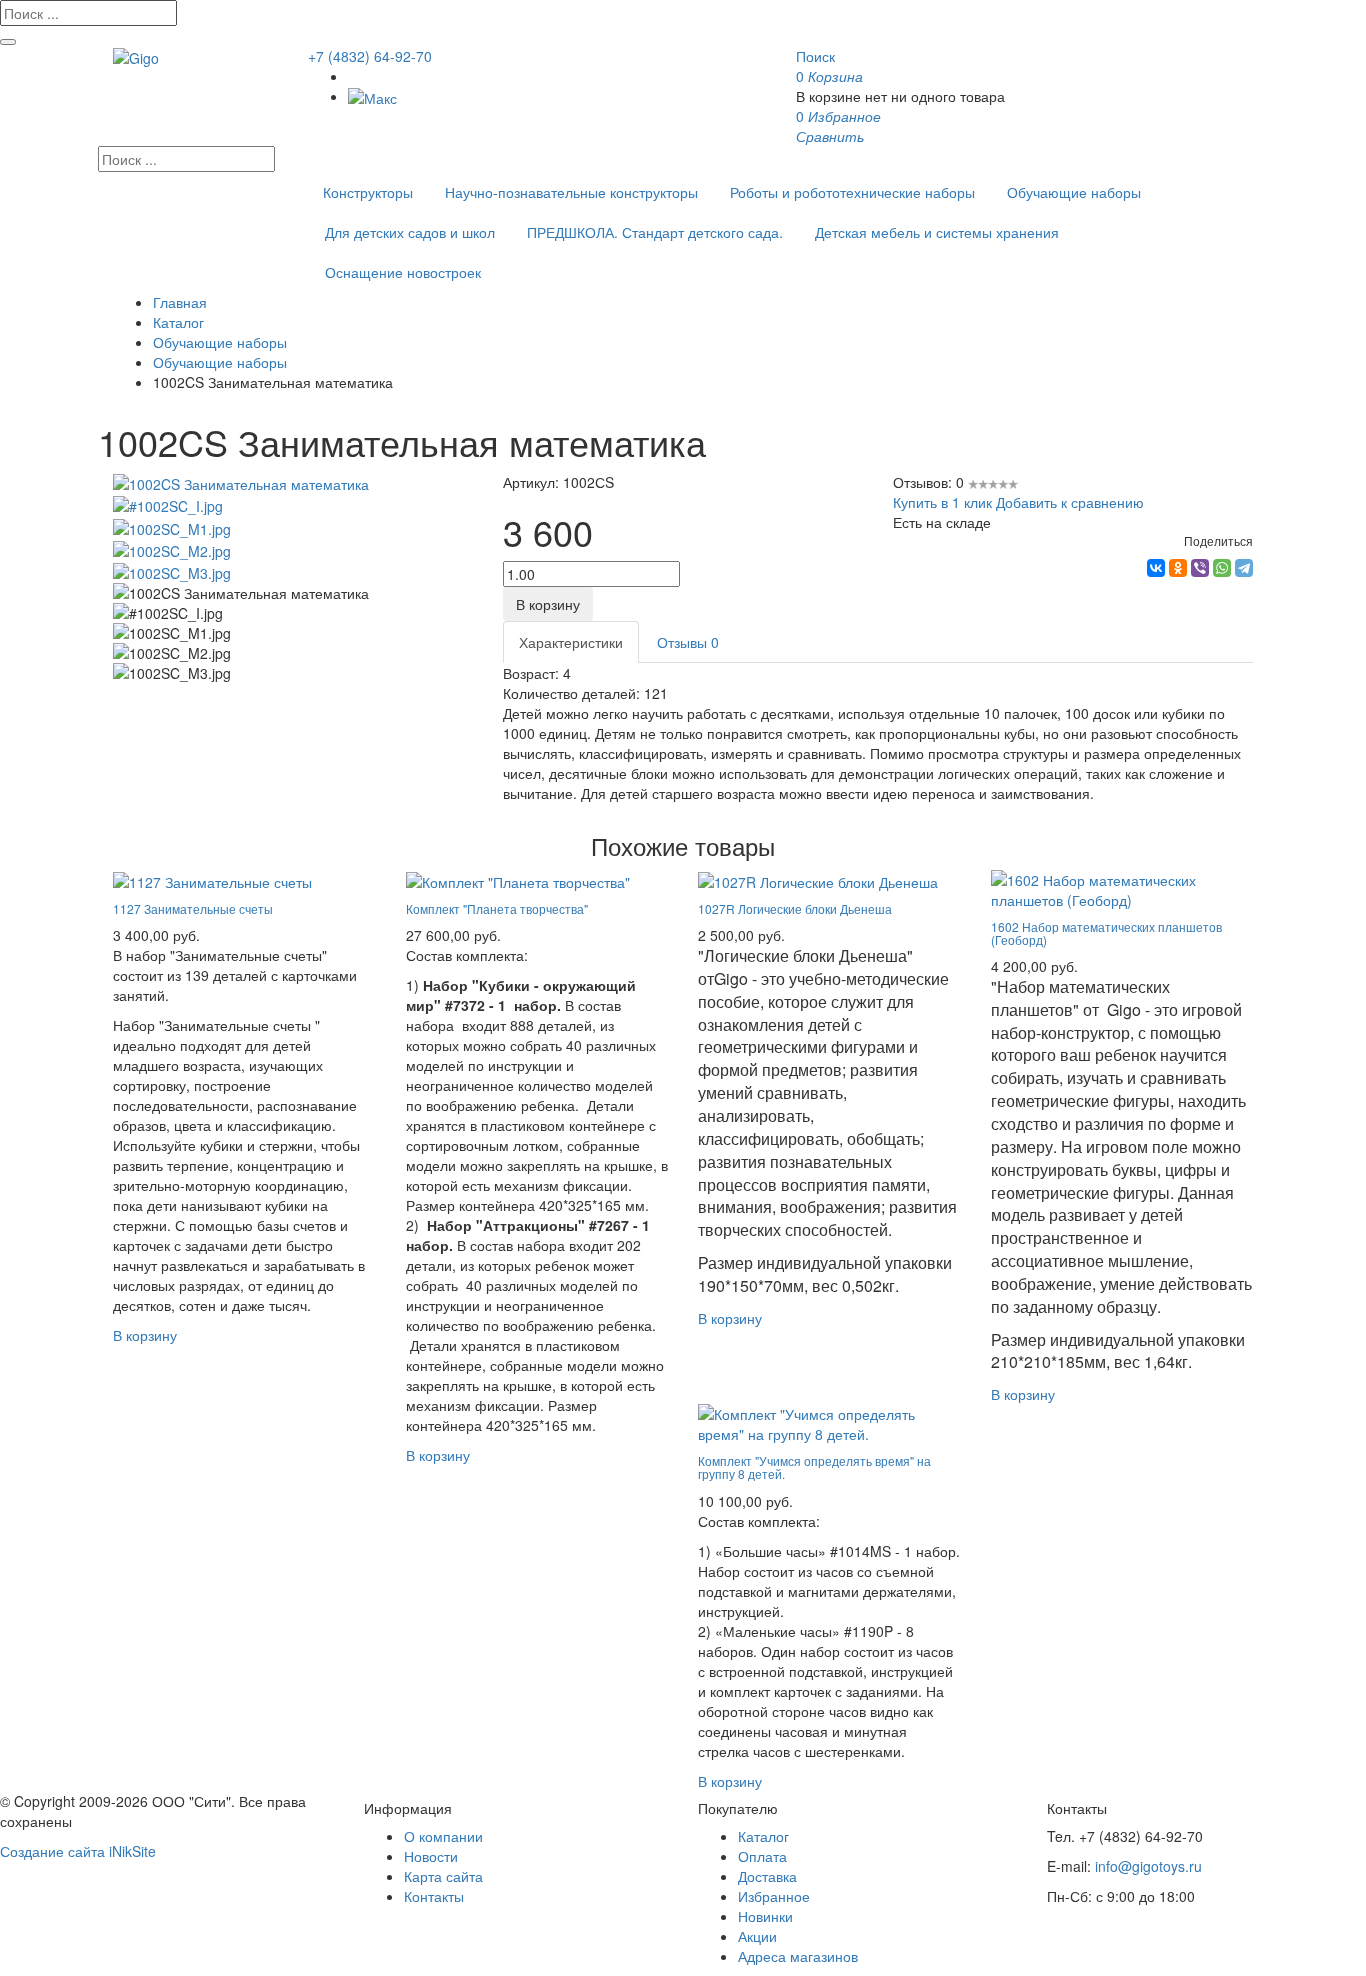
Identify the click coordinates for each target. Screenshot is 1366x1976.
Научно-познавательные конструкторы (571, 192)
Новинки (765, 1916)
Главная (180, 302)
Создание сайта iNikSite (78, 1851)
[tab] (571, 642)
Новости (431, 1856)
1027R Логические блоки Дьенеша (795, 908)
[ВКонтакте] (1156, 568)
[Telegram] (1244, 568)
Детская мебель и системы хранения (937, 232)
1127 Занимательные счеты (193, 908)
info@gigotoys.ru (1148, 1866)
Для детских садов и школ (410, 232)
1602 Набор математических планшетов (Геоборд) (1106, 933)
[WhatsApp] (1222, 568)
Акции (757, 1936)
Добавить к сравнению (1070, 502)
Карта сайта (443, 1876)
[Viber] (1200, 568)
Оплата (762, 1856)
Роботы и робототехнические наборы (852, 192)
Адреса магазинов (798, 1956)
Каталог (178, 322)
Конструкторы (368, 192)
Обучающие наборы (1074, 192)
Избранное (774, 1896)
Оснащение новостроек (403, 272)
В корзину (548, 604)
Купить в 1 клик (942, 502)
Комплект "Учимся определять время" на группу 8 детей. (814, 1467)
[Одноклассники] (1178, 568)
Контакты (434, 1896)
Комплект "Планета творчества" (497, 908)
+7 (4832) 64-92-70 (370, 56)
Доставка (767, 1876)
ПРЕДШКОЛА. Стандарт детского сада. (655, 232)
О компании (443, 1836)
